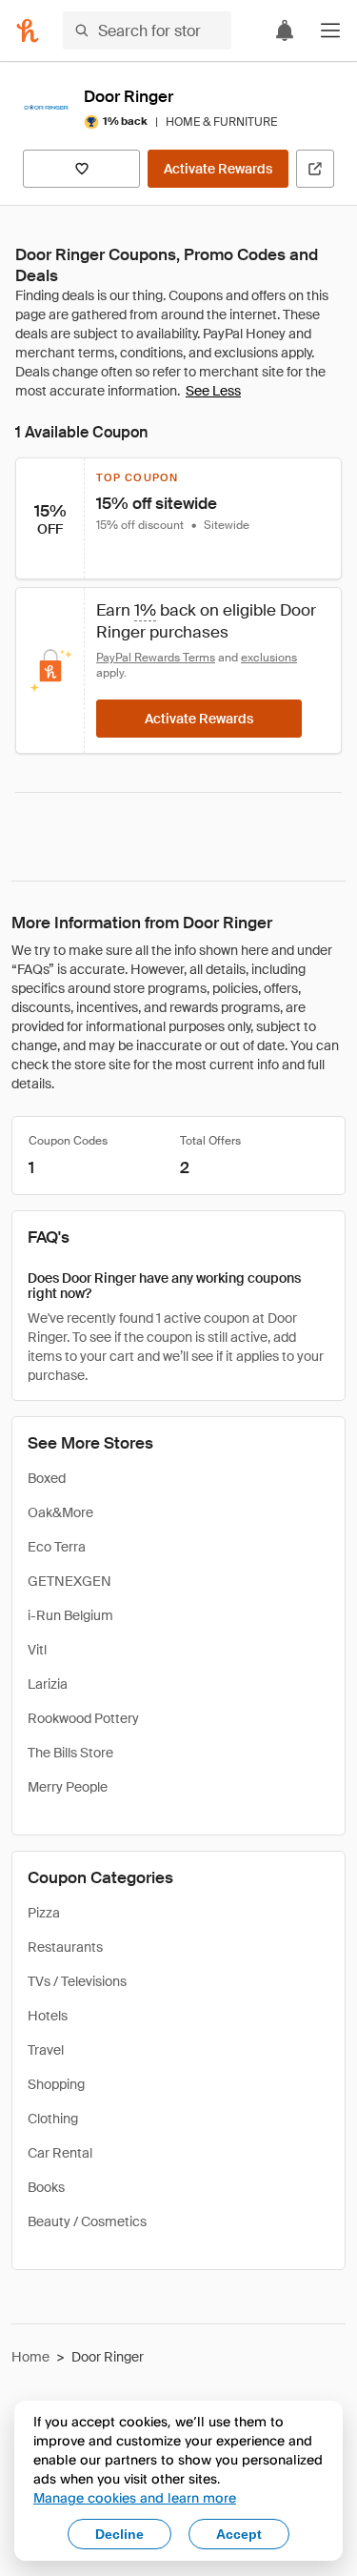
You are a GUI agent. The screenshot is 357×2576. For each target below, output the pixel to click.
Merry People (68, 1787)
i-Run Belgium (70, 1615)
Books (46, 2187)
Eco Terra (57, 1547)
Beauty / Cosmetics (87, 2221)
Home (30, 2357)
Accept (239, 2534)
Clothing (53, 2119)
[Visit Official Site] (315, 169)
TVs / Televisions (77, 1981)
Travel (46, 2050)
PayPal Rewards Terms (156, 658)
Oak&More (60, 1512)
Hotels (48, 2016)
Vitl (37, 1650)
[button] (330, 30)
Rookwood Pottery (83, 1718)
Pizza (44, 1913)
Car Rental (60, 2153)
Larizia (48, 1684)
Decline (119, 2534)
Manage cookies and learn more (135, 2497)
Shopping (56, 2084)
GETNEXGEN (69, 1581)
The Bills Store (70, 1753)
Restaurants (65, 1947)
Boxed (47, 1478)
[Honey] (28, 30)
